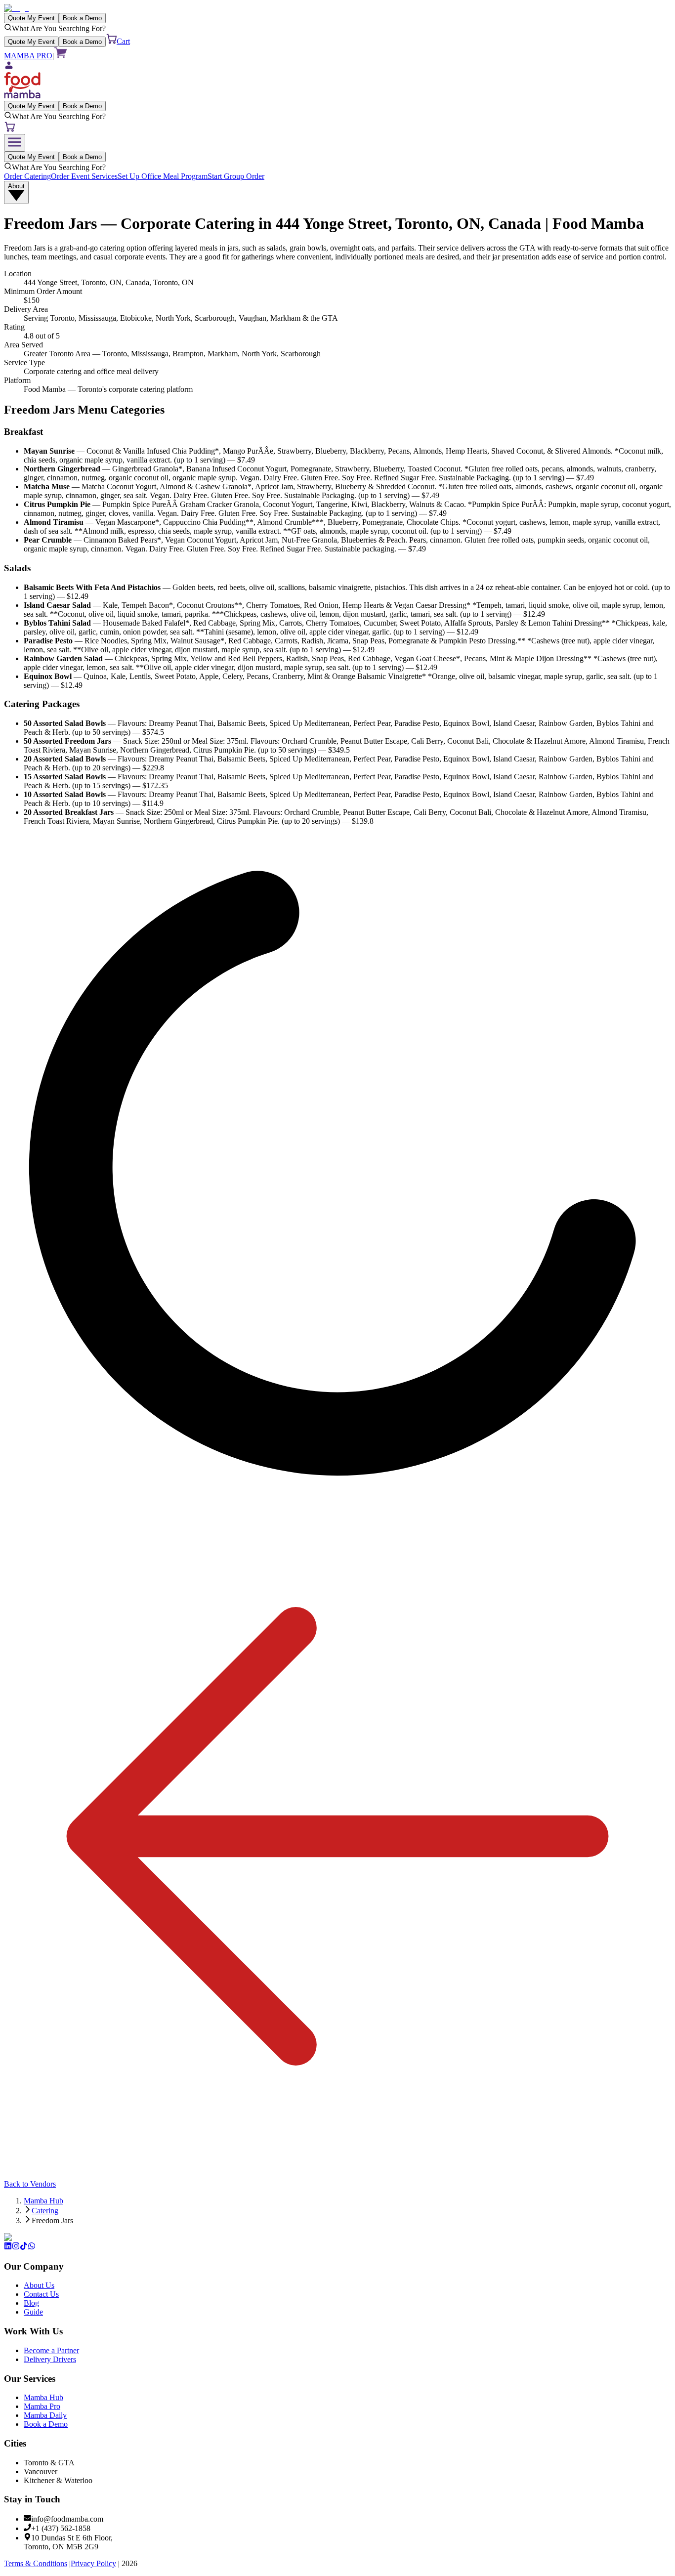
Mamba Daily (45, 2415)
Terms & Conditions (36, 2563)
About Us (39, 2285)
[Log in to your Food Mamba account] (337, 66)
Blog (31, 2303)
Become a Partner (51, 2350)
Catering (45, 2211)
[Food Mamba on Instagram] (16, 2247)
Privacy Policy (93, 2563)
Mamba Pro (42, 2406)
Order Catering (27, 176)
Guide (33, 2312)
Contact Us (41, 2294)
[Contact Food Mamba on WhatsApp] (32, 2247)
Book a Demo (46, 2424)
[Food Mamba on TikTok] (24, 2247)
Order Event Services (84, 176)
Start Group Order (236, 176)
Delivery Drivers (50, 2359)
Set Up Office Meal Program (163, 176)
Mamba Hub (43, 2201)
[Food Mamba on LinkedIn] (8, 2247)
